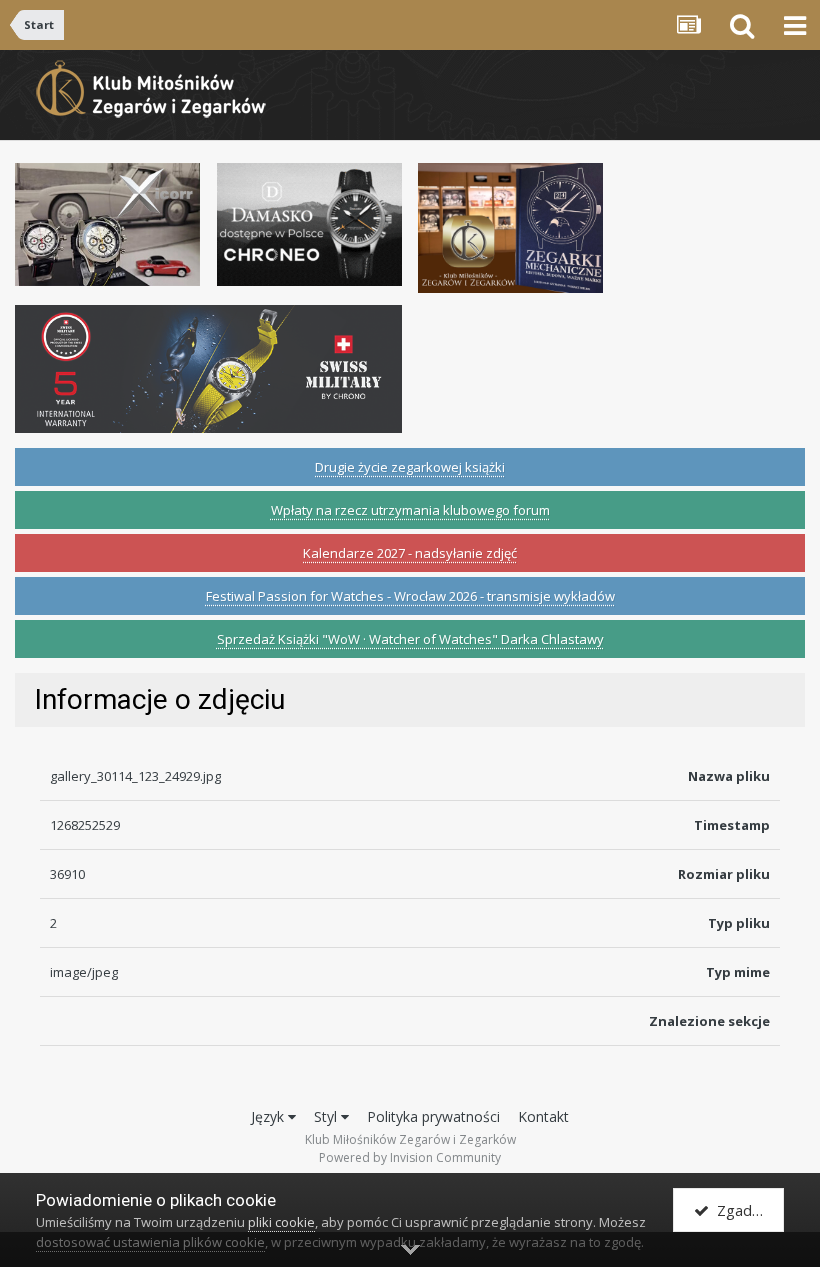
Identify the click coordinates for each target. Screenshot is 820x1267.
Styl (327, 1116)
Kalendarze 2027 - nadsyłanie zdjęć (410, 553)
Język (269, 1116)
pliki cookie (281, 1222)
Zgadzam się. (747, 1210)
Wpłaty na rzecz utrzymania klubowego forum (410, 510)
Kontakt (543, 1116)
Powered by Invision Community (410, 1157)
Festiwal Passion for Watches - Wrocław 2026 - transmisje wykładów (410, 596)
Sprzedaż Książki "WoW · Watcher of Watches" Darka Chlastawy (410, 639)
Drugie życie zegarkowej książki (410, 467)
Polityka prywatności (433, 1116)
